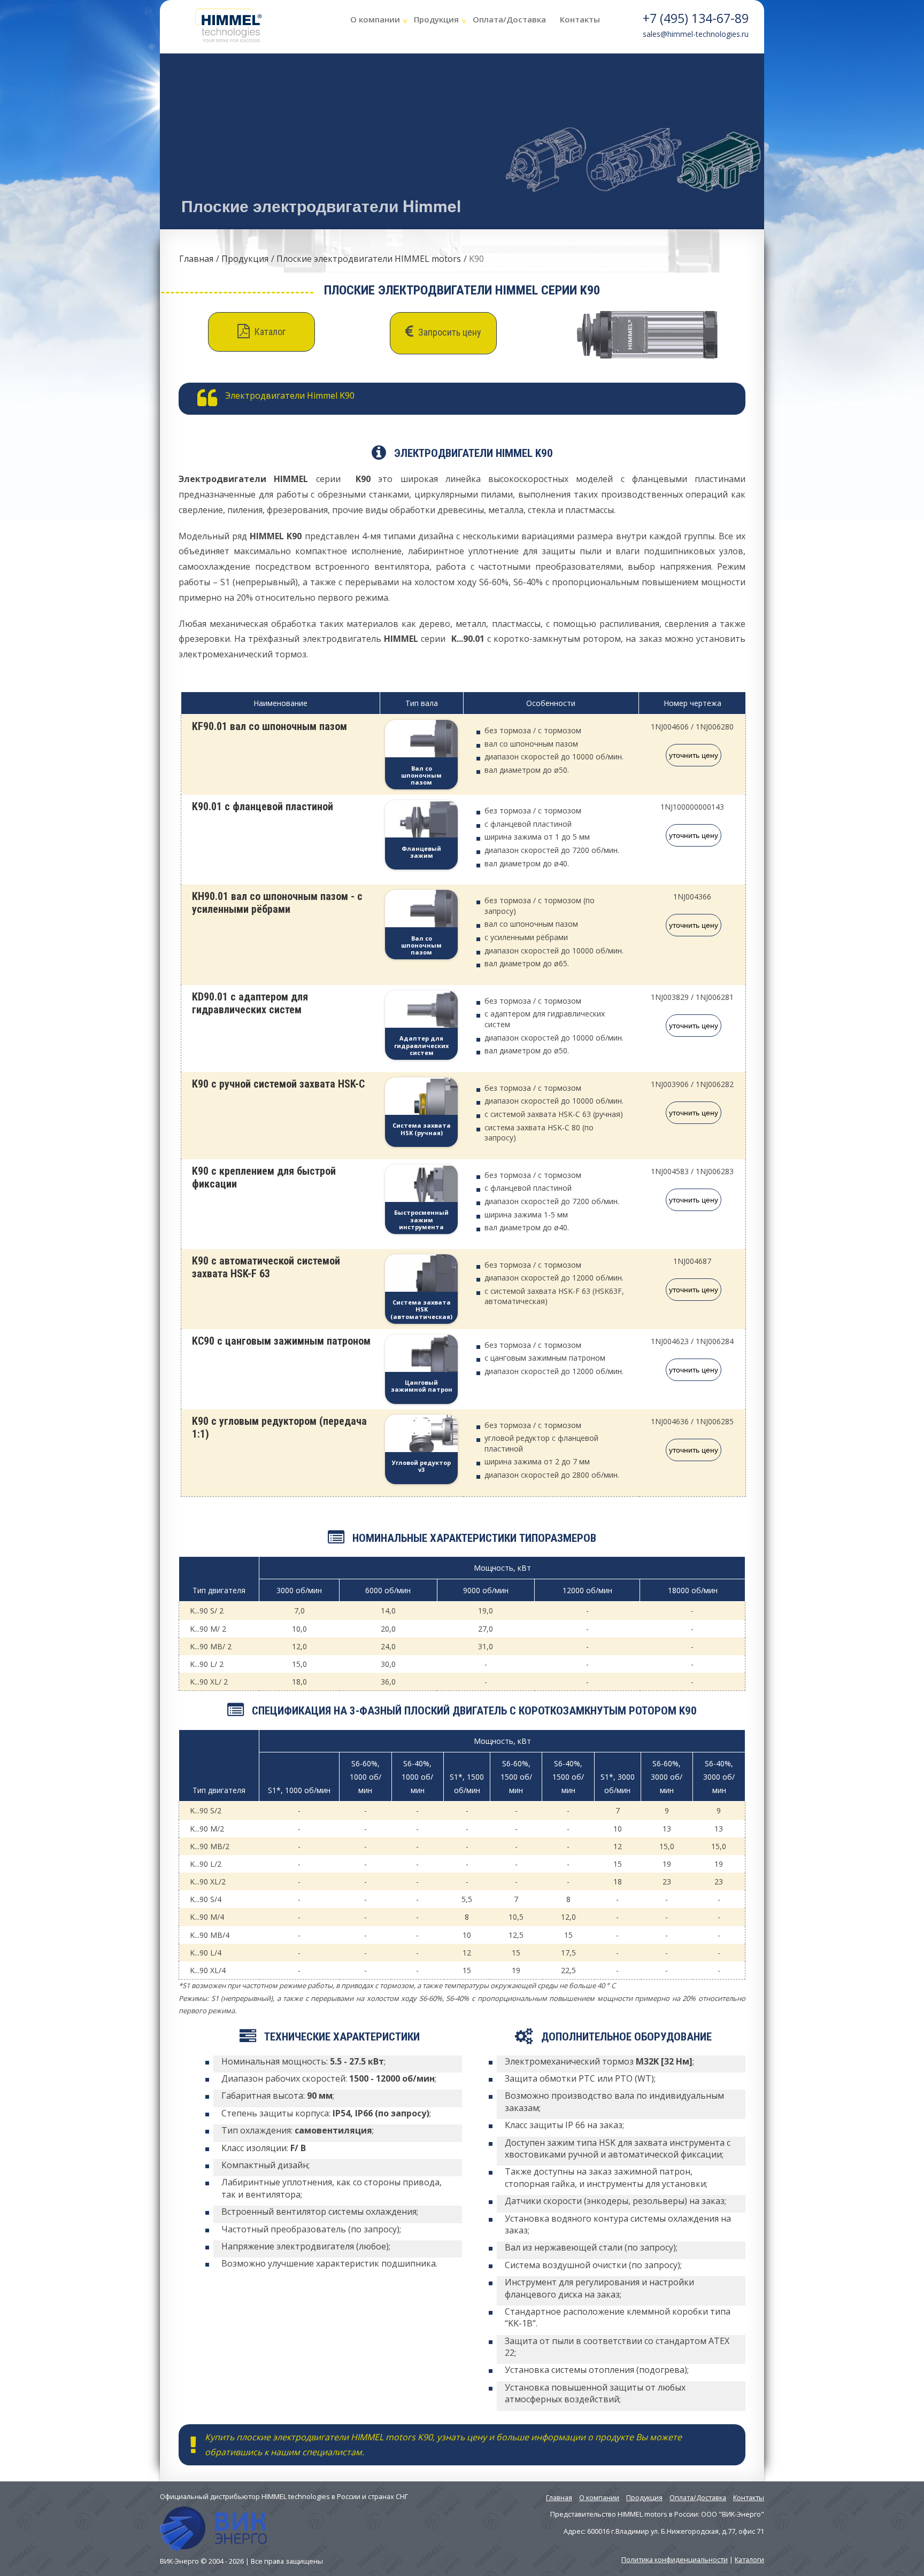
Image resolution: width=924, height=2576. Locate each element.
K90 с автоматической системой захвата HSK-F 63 (266, 1267)
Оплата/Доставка (509, 19)
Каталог (269, 332)
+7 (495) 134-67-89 (696, 18)
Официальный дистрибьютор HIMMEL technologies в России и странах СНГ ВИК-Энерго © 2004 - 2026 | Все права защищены (284, 2528)
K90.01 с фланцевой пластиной (263, 806)
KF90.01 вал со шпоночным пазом (269, 726)
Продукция (436, 19)
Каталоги (749, 2559)
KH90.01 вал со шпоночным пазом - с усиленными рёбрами (277, 903)
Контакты (580, 19)
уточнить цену (694, 755)
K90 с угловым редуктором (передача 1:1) (279, 1427)
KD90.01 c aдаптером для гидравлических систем (250, 1003)
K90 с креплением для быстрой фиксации (264, 1177)
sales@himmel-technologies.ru (696, 34)
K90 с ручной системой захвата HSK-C (278, 1084)
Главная (196, 259)
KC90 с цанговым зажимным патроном (281, 1341)
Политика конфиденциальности (675, 2559)
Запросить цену (449, 332)
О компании (375, 19)
